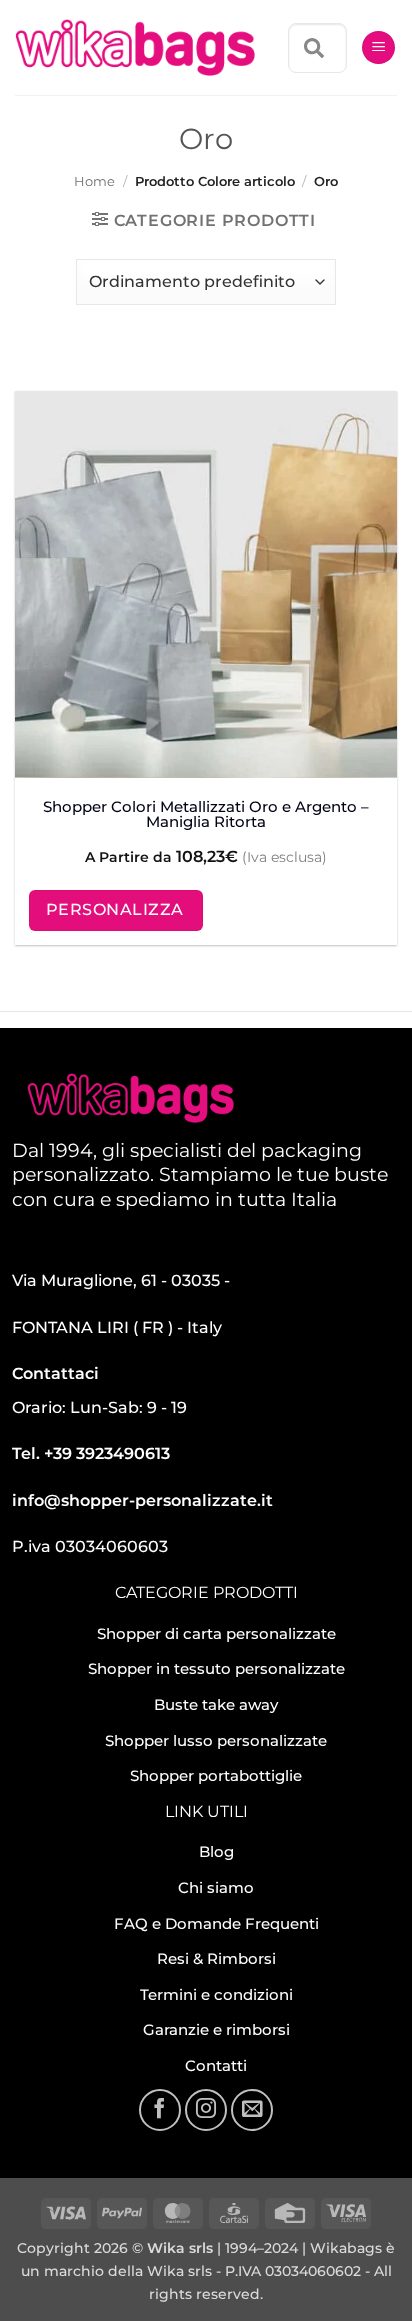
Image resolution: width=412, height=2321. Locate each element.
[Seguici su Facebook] (160, 2110)
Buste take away (216, 1704)
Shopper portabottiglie (216, 1775)
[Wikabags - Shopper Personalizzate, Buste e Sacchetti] (135, 48)
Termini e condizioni (216, 1994)
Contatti (216, 2065)
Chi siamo (216, 1887)
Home (94, 181)
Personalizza (115, 909)
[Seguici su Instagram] (206, 2110)
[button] (378, 47)
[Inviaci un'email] (252, 2110)
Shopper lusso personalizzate (216, 1740)
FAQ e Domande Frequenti (216, 1923)
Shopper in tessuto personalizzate (216, 1668)
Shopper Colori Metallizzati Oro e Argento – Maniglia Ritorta (206, 814)
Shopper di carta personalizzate (216, 1633)
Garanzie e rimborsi (216, 2029)
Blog (216, 1851)
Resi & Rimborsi (216, 1958)
